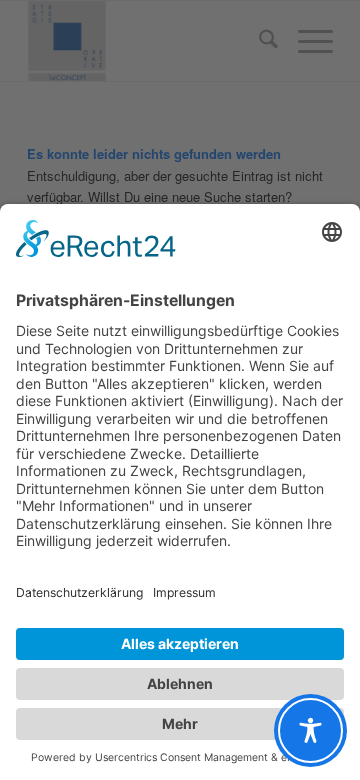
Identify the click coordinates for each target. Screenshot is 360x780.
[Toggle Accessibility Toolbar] (310, 730)
